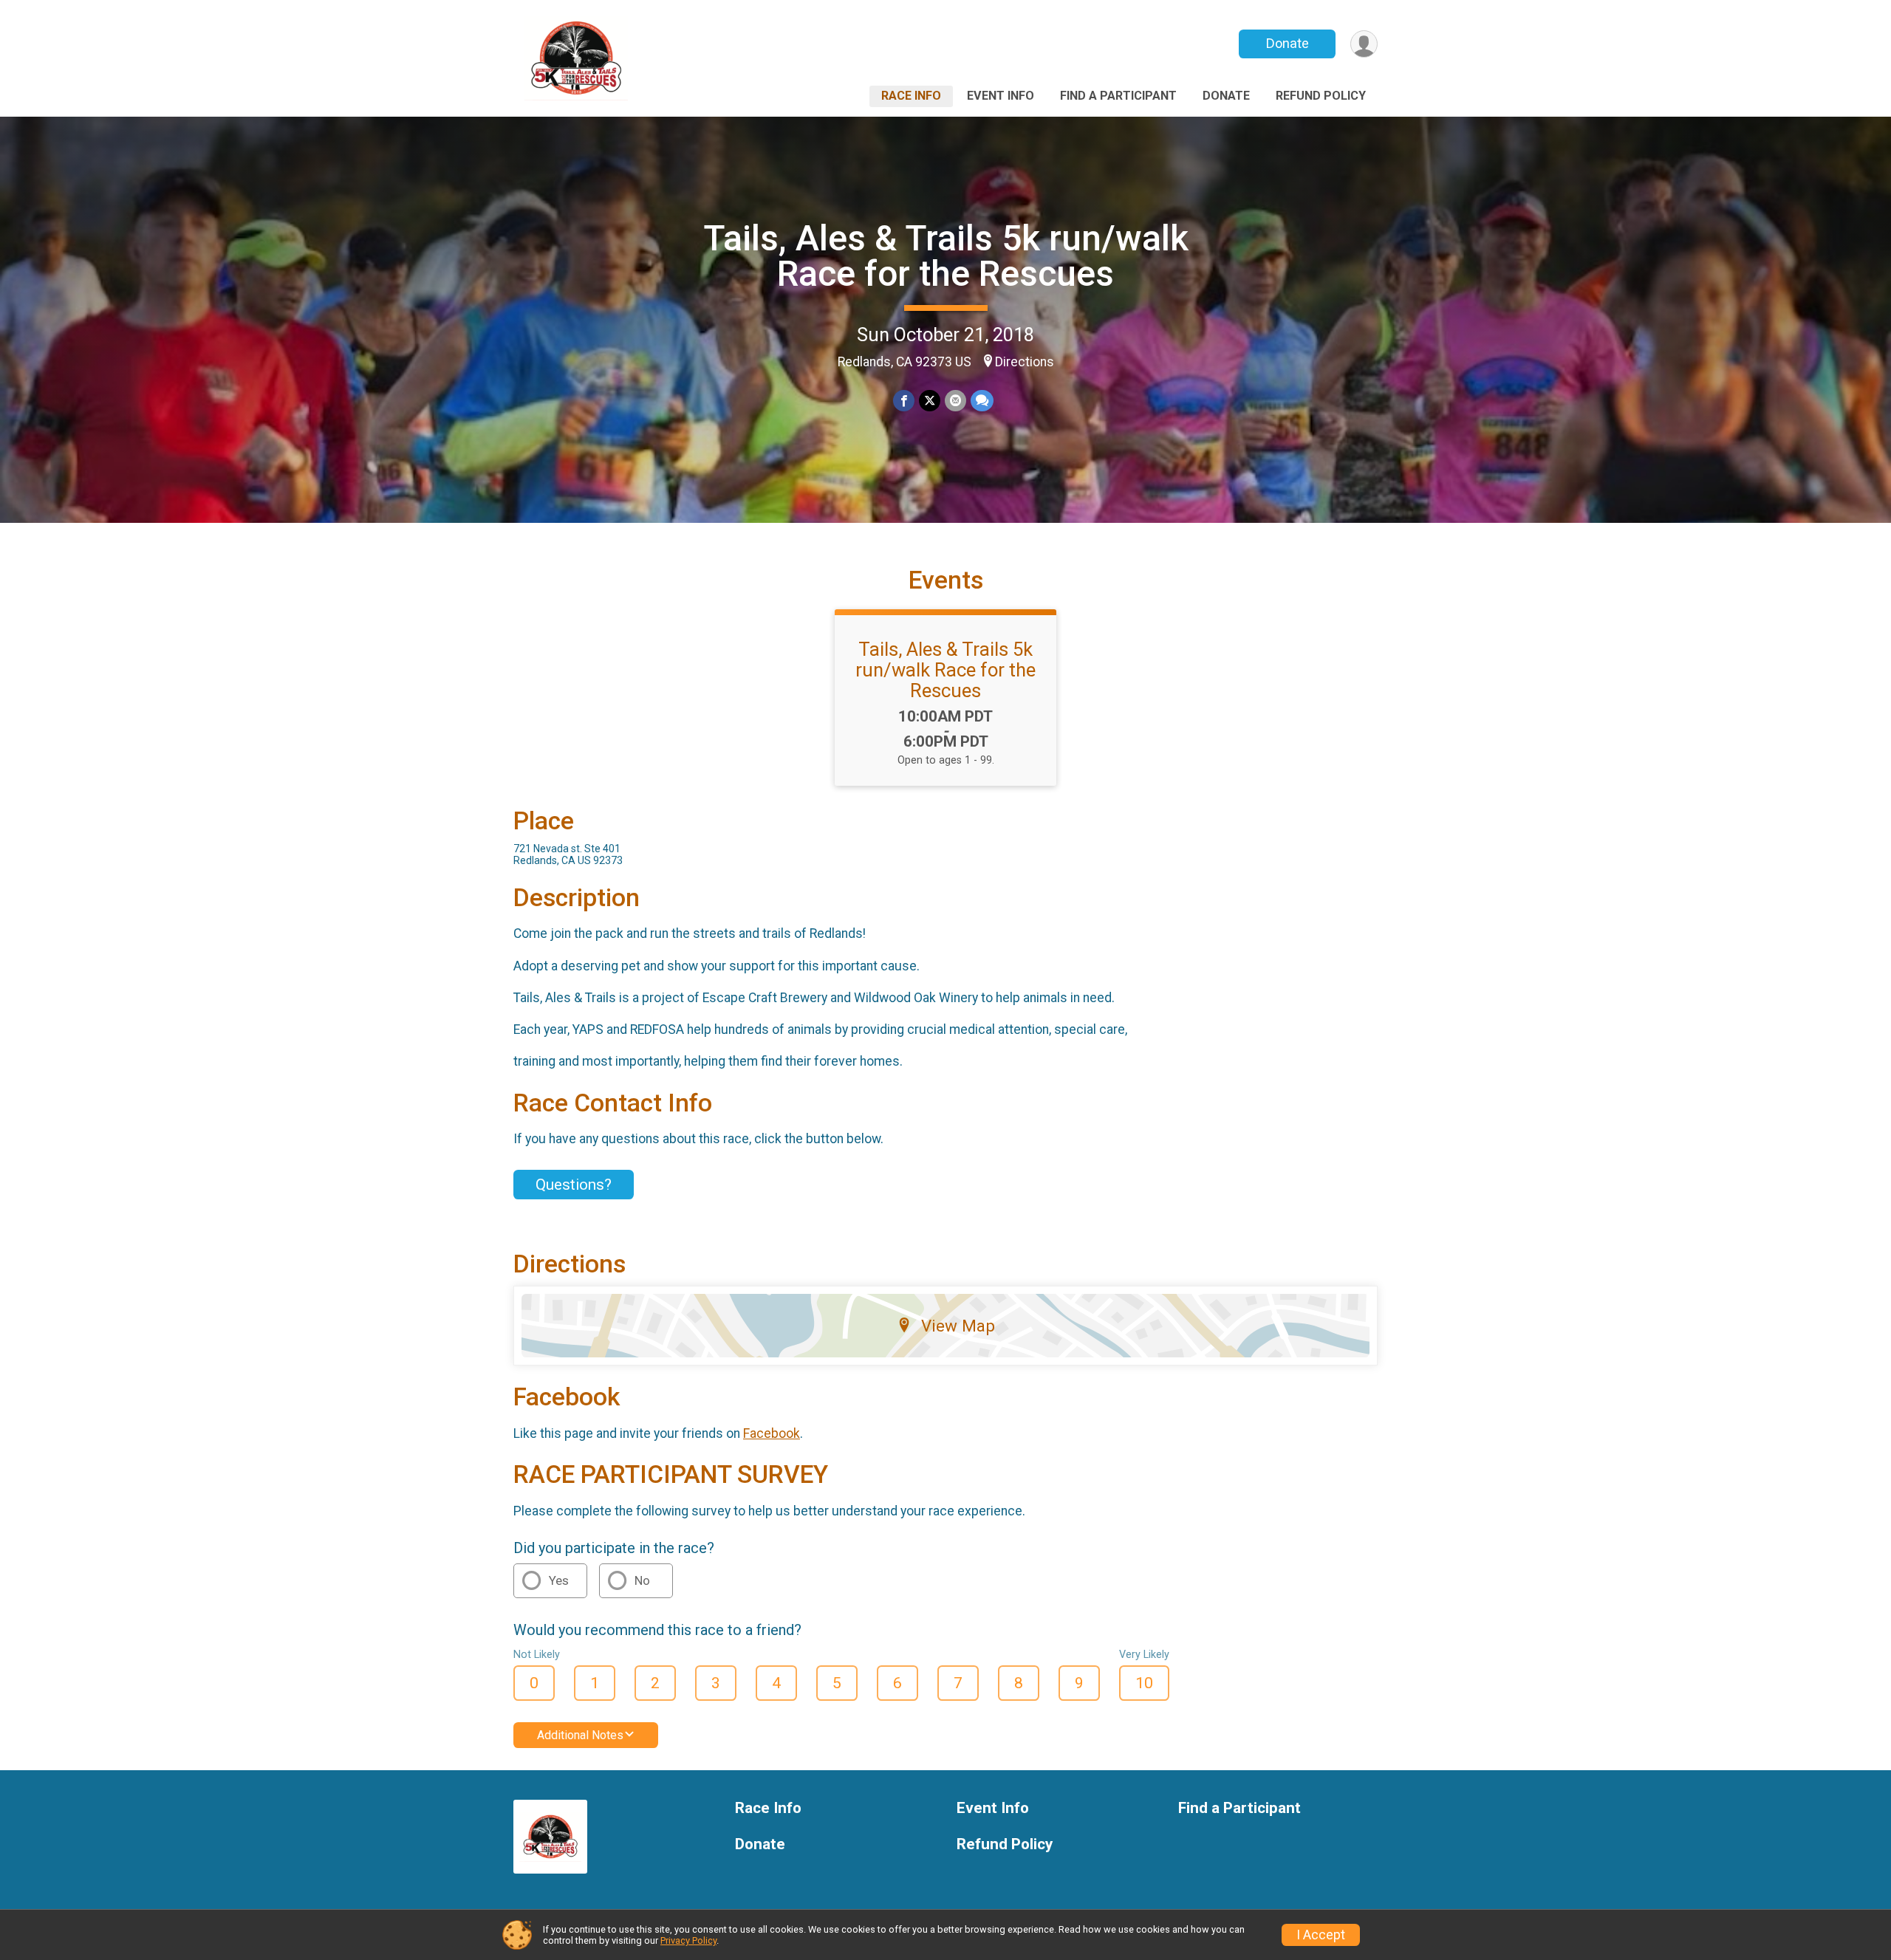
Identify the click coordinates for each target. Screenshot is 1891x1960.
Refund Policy (1321, 96)
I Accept (1321, 1935)
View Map (958, 1326)
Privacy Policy (688, 1940)
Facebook (772, 1433)
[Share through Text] (982, 401)
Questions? (574, 1185)
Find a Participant (1118, 96)
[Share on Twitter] (930, 401)
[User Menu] (1364, 44)
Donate (1288, 43)
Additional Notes (580, 1735)
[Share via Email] (955, 401)
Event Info (1001, 96)
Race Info (911, 96)
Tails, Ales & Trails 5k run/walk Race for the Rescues (946, 256)
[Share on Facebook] (904, 401)
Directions (1025, 362)
